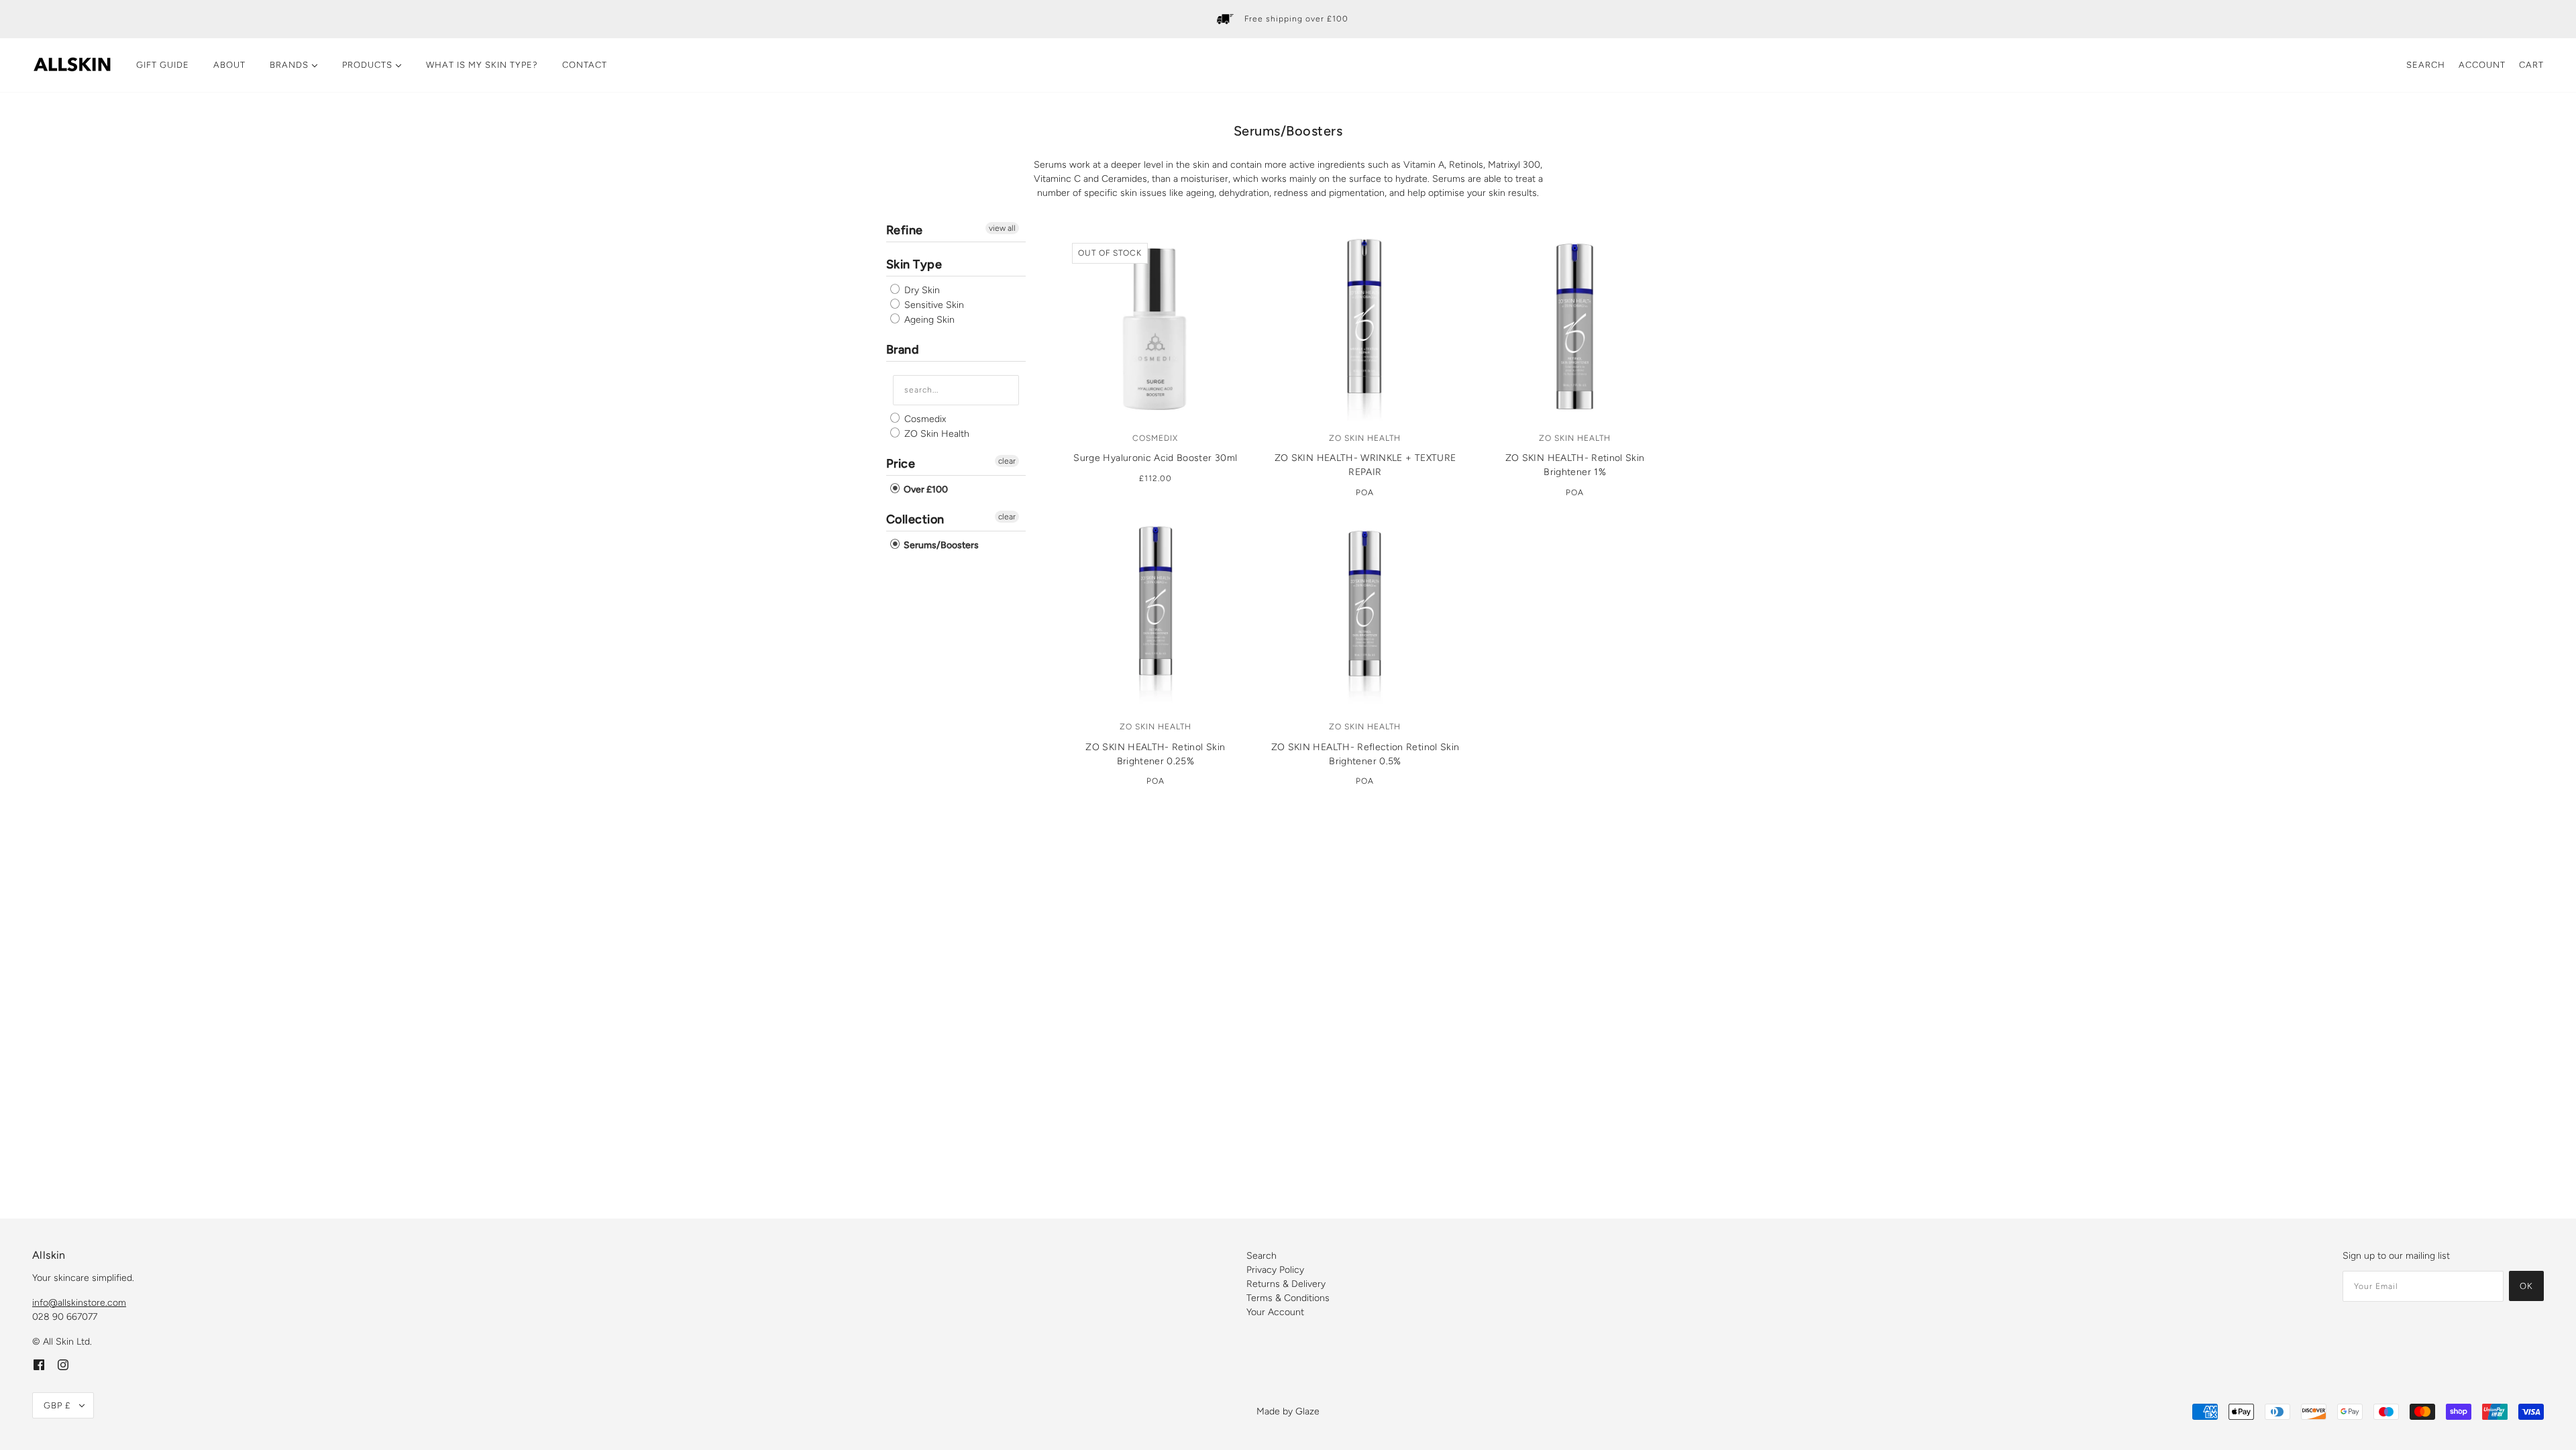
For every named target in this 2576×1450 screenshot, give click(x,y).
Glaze (1307, 1411)
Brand (903, 350)
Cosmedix (924, 419)
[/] (72, 65)
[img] (39, 1364)
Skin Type (914, 264)
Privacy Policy (1275, 1270)
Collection (915, 519)
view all (1002, 228)
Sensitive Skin (933, 305)
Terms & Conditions (1288, 1298)
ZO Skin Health (935, 434)
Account (2482, 65)
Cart (2531, 65)
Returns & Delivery (1286, 1284)
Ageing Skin (928, 320)
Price (901, 464)
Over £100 (925, 489)
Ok (2526, 1286)
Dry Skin (921, 290)
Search (2426, 65)
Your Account (1275, 1312)
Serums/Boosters (940, 545)
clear (1007, 461)
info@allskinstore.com (79, 1303)
